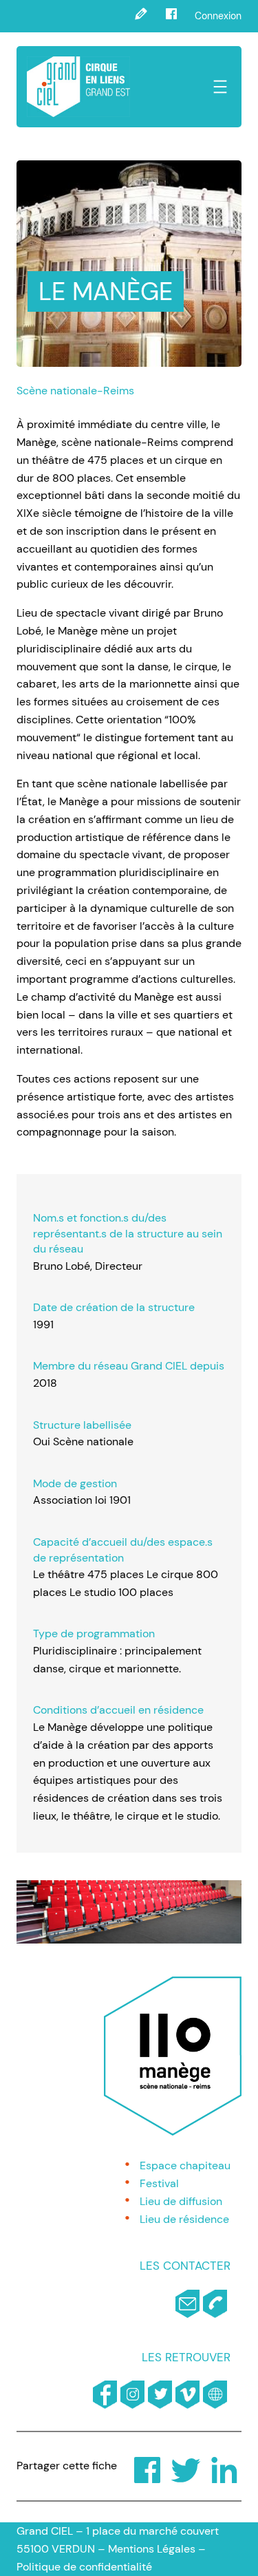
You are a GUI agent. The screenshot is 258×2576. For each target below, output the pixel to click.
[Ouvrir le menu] (220, 87)
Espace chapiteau (185, 2165)
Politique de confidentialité (84, 2567)
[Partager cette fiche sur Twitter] (176, 2466)
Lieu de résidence (184, 2219)
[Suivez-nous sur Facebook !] (171, 16)
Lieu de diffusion (181, 2201)
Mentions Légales (152, 2549)
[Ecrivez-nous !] (141, 16)
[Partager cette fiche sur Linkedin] (215, 2466)
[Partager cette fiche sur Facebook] (138, 2466)
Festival (159, 2183)
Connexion (218, 16)
